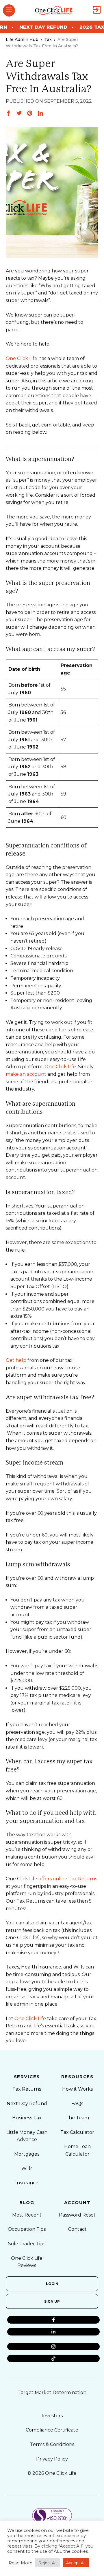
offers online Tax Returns (68, 1879)
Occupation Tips (27, 2229)
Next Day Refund (27, 2104)
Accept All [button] (76, 2563)
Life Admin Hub (22, 39)
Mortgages (27, 2154)
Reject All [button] (48, 2563)
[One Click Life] (54, 10)
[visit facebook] (53, 2320)
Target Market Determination (52, 2392)
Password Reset (77, 2215)
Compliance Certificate (52, 2430)
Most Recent (27, 2215)
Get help (16, 1360)
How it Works (77, 2089)
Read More (21, 2563)
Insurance (27, 2183)
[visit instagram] (53, 2347)
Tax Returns (27, 2089)
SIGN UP (52, 2301)
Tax (48, 39)
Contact (77, 2229)
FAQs (77, 2104)
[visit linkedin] (53, 2332)
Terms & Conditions (52, 2444)
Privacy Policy (52, 2459)
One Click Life (22, 358)
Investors (52, 2416)
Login (52, 2284)
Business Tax (27, 2118)
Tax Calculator (77, 2132)
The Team (77, 2118)
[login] (97, 10)
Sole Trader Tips (27, 2244)
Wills (27, 2169)
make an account (26, 1074)
